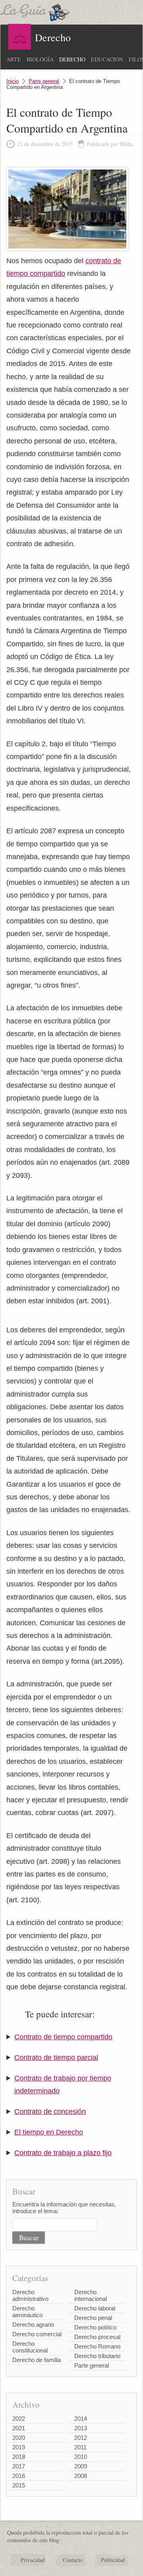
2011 (80, 2447)
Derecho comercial (37, 2334)
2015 (19, 2485)
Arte (14, 59)
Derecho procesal (97, 2337)
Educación (107, 59)
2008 (81, 2476)
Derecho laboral (95, 2308)
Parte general (44, 81)
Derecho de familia (37, 2360)
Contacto (73, 2560)
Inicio (13, 81)
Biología (40, 59)
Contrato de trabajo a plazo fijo (63, 2153)
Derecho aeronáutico (27, 2312)
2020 (19, 2438)
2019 (19, 2447)
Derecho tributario (97, 2356)
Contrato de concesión (50, 2112)
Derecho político (95, 2327)
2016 (19, 2476)
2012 (81, 2438)
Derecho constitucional (30, 2347)
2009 (81, 2466)
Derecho (72, 59)
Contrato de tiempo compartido (63, 2037)
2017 (19, 2466)
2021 (19, 2428)
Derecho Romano (97, 2346)
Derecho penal (93, 2318)
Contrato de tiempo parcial (56, 2058)
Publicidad (113, 2560)
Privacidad (33, 2560)
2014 (81, 2419)
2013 (81, 2428)
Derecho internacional (91, 2295)
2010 (81, 2457)
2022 (19, 2419)
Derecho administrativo (30, 2295)
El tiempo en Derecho (49, 2132)
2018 (19, 2457)
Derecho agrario (33, 2325)
